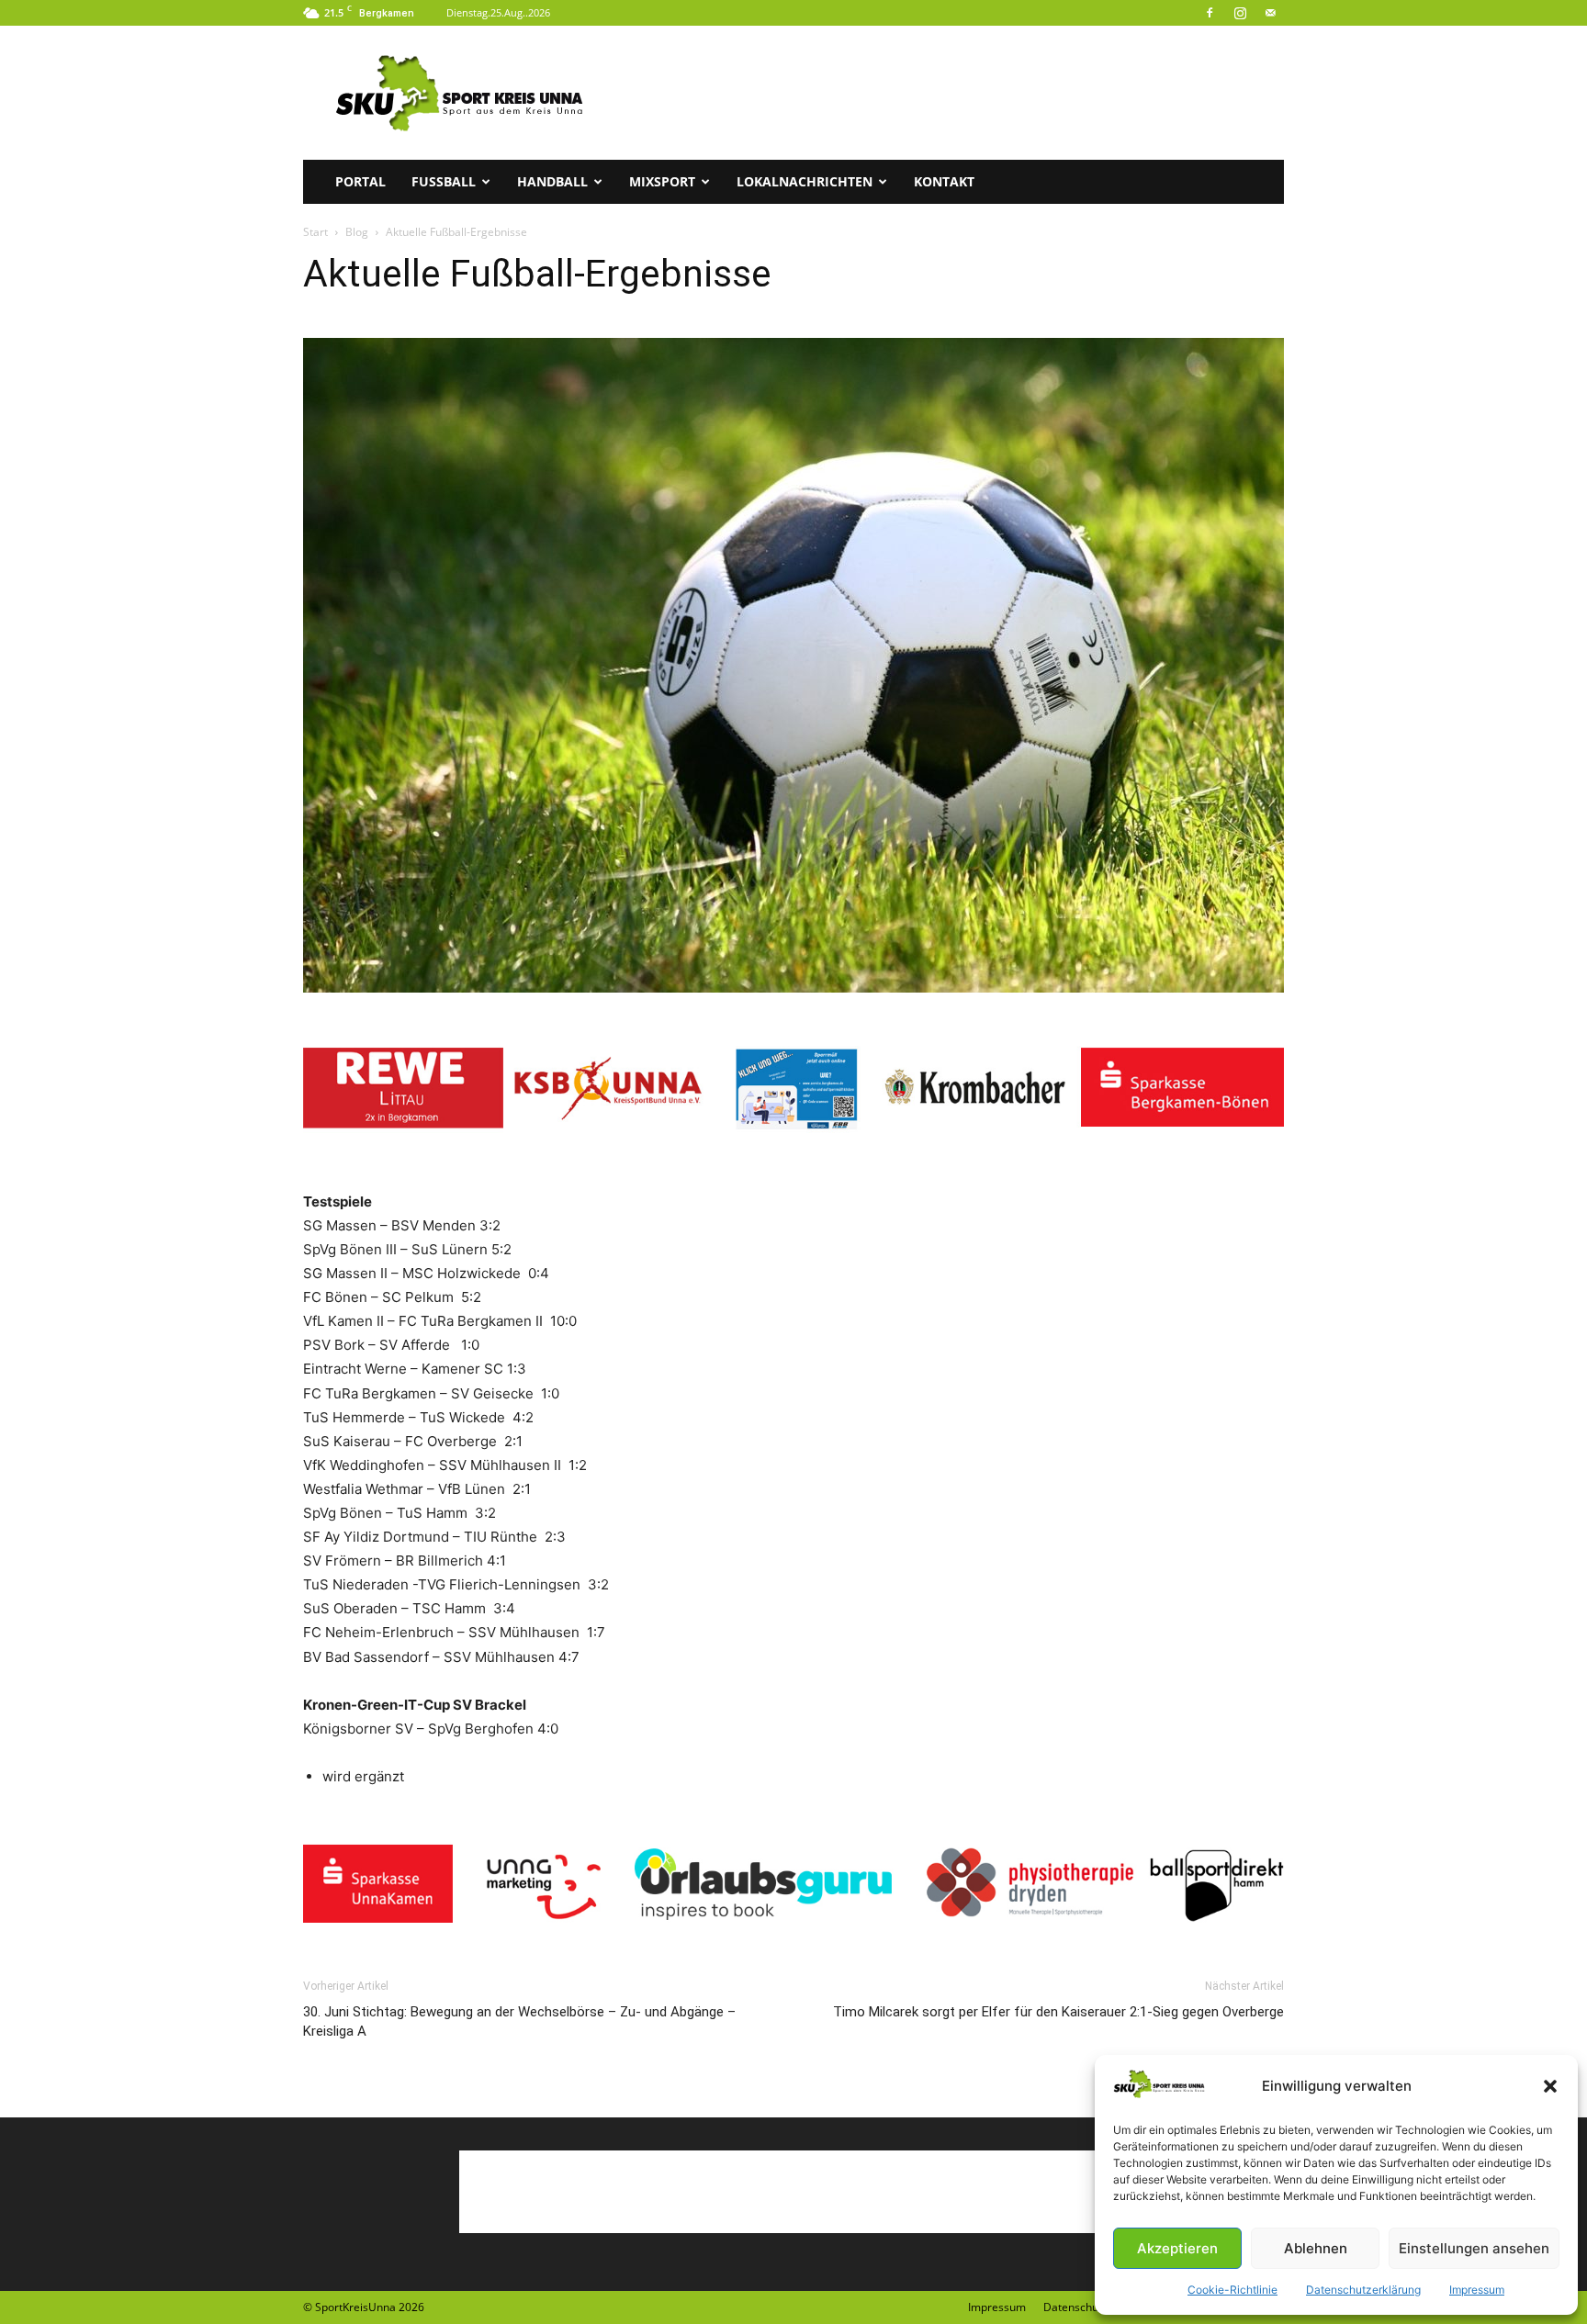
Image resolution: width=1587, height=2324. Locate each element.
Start (315, 232)
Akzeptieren (1177, 2248)
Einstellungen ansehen (1474, 2248)
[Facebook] (1210, 13)
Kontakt (944, 181)
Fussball (444, 181)
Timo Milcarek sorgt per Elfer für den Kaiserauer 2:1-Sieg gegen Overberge (1058, 2012)
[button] (1550, 2086)
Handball (552, 181)
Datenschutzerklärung (1363, 2290)
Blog (357, 232)
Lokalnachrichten (805, 181)
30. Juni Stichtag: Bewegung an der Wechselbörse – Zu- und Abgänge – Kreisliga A (519, 2021)
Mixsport (662, 181)
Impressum (1477, 2290)
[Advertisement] (950, 93)
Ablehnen (1316, 2248)
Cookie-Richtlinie (1232, 2290)
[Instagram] (1240, 13)
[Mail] (1270, 13)
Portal (360, 181)
